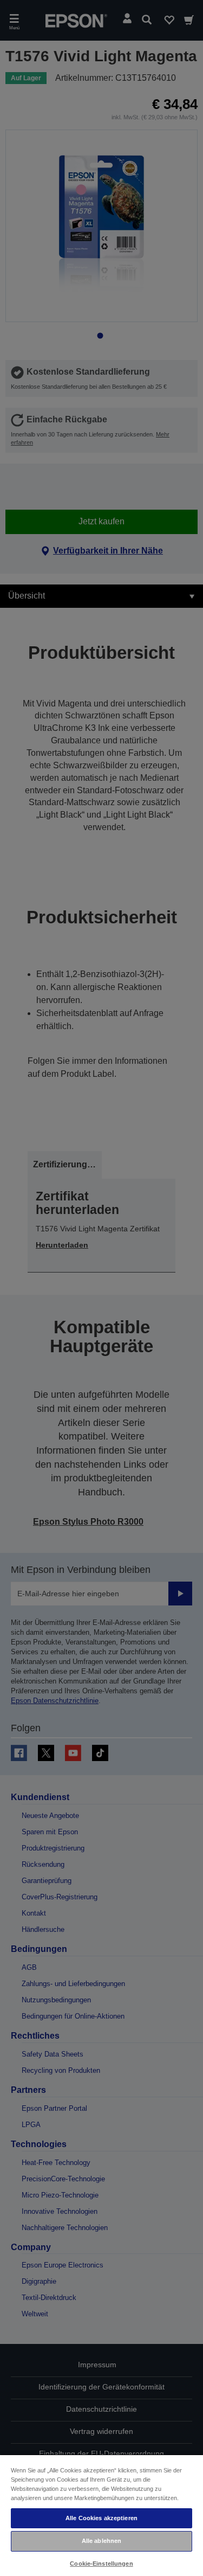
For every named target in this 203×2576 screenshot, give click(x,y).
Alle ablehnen (101, 2541)
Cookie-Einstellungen (101, 2564)
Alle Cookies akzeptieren (101, 2518)
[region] (101, 2515)
